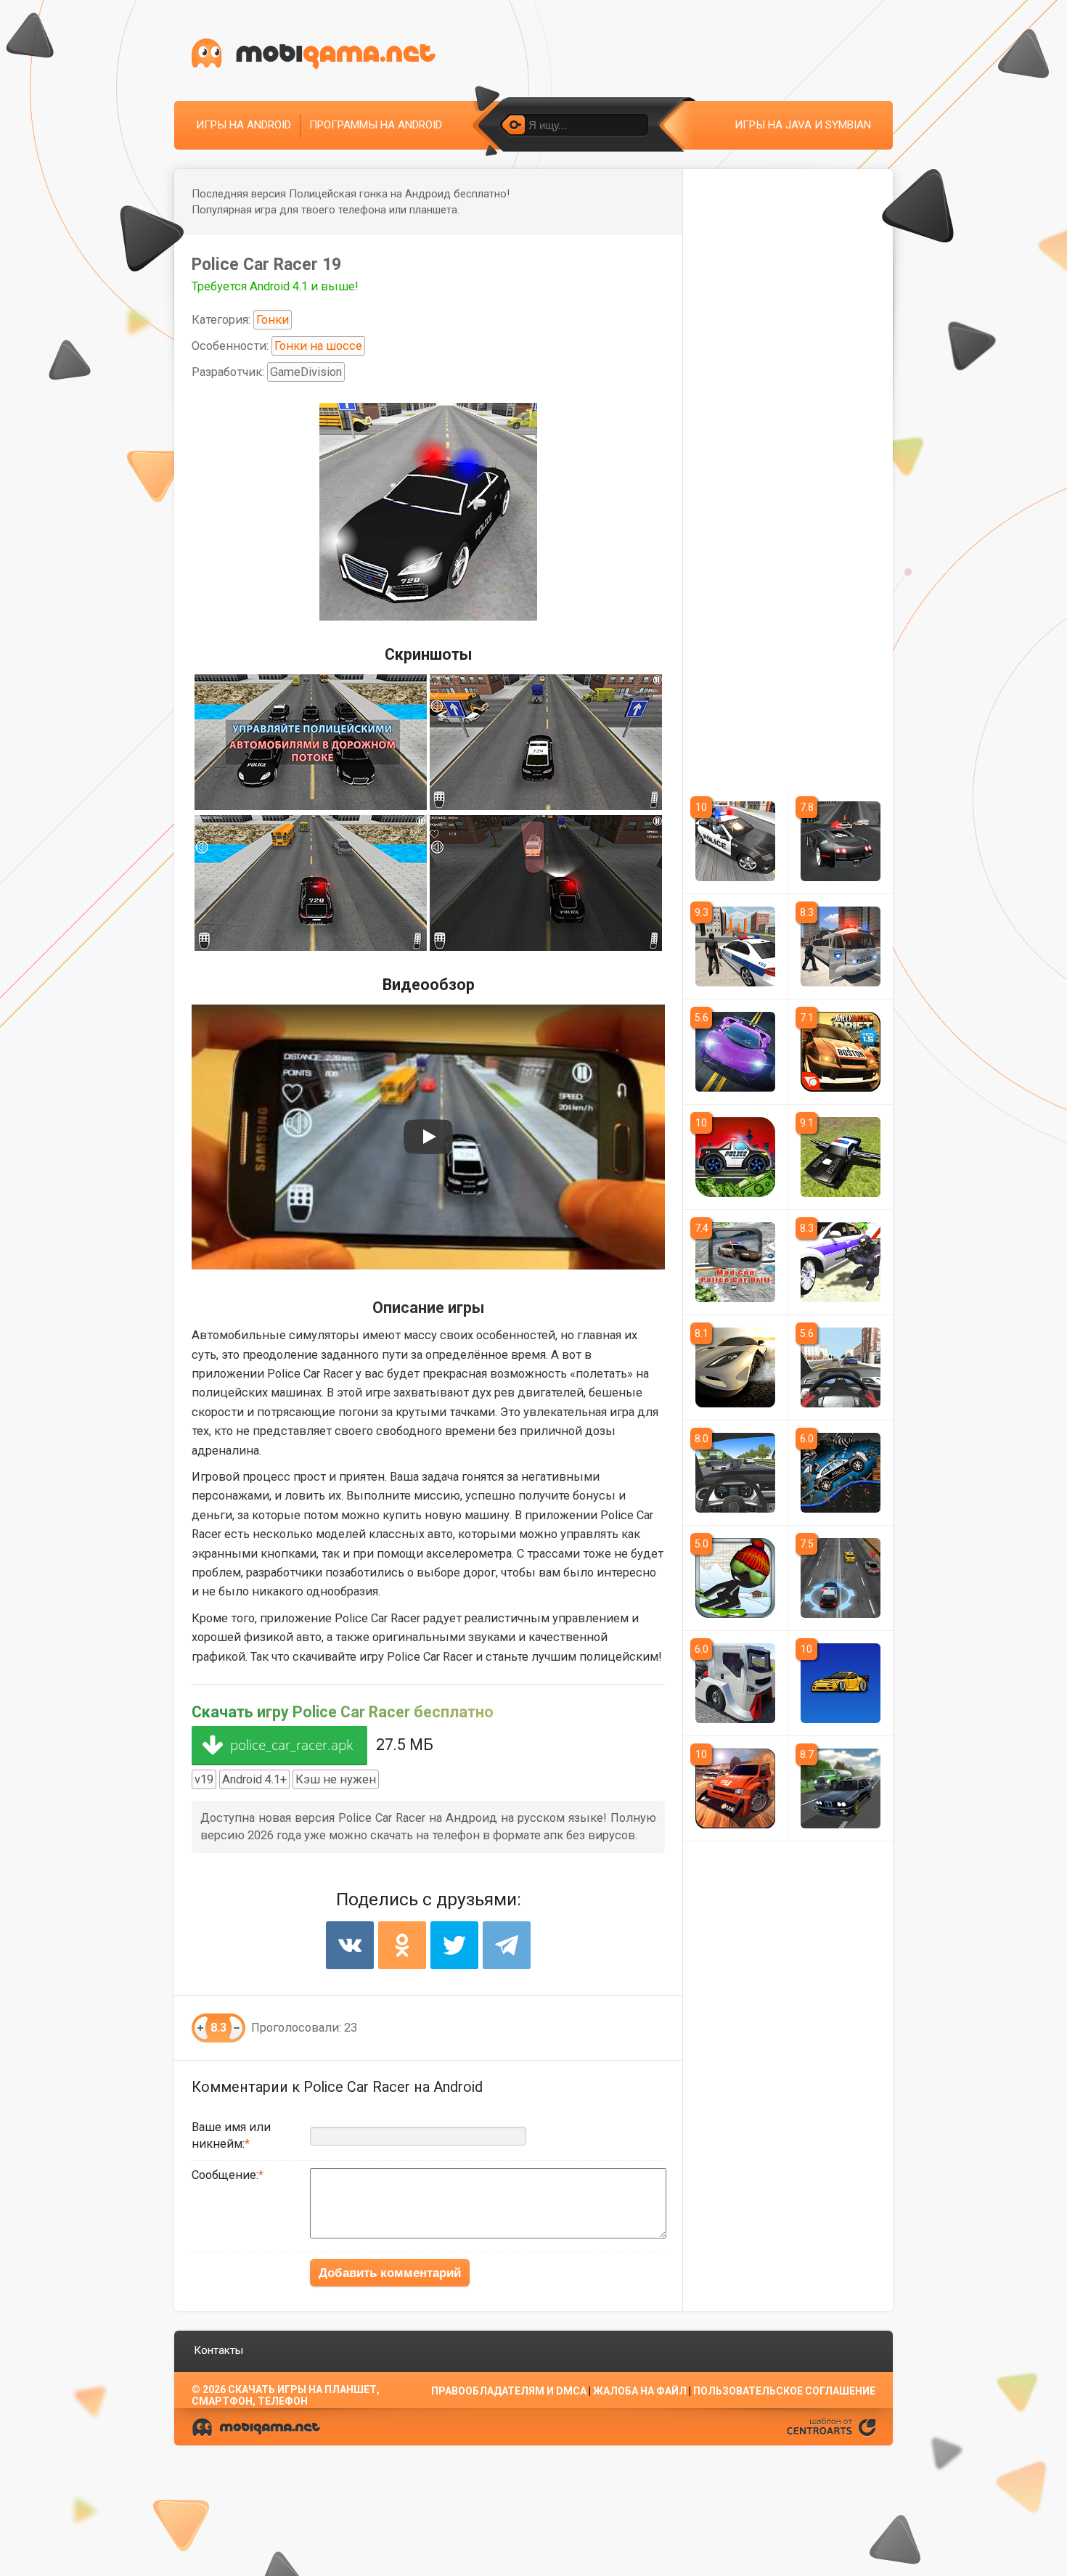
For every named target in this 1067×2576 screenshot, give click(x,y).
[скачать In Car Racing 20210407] (841, 1367)
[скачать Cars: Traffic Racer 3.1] (735, 1473)
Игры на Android (244, 125)
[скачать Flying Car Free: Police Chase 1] (841, 1157)
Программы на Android (376, 125)
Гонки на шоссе (318, 346)
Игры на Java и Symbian (803, 125)
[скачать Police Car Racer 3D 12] (735, 841)
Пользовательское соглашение (784, 2391)
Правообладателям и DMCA (509, 2391)
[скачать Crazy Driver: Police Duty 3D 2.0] (841, 841)
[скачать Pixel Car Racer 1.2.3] (841, 1683)
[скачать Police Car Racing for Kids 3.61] (735, 1157)
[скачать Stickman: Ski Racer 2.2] (735, 1578)
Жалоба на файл (640, 2391)
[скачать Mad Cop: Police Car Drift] (735, 1262)
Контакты (218, 2350)
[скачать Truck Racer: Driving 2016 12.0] (735, 1683)
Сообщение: (225, 2175)
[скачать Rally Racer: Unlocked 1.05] (735, 1788)
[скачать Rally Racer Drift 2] (841, 1052)
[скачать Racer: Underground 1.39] (735, 1367)
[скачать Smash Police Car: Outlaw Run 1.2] (841, 1473)
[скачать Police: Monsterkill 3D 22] (841, 1578)
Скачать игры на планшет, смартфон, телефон (286, 2395)
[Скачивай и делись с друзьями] (314, 54)
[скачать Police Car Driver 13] (735, 946)
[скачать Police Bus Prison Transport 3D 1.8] (841, 946)
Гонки (273, 320)
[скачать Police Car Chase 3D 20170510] (841, 1262)
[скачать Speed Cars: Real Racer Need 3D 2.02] (735, 1052)
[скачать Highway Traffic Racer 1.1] (841, 1788)
